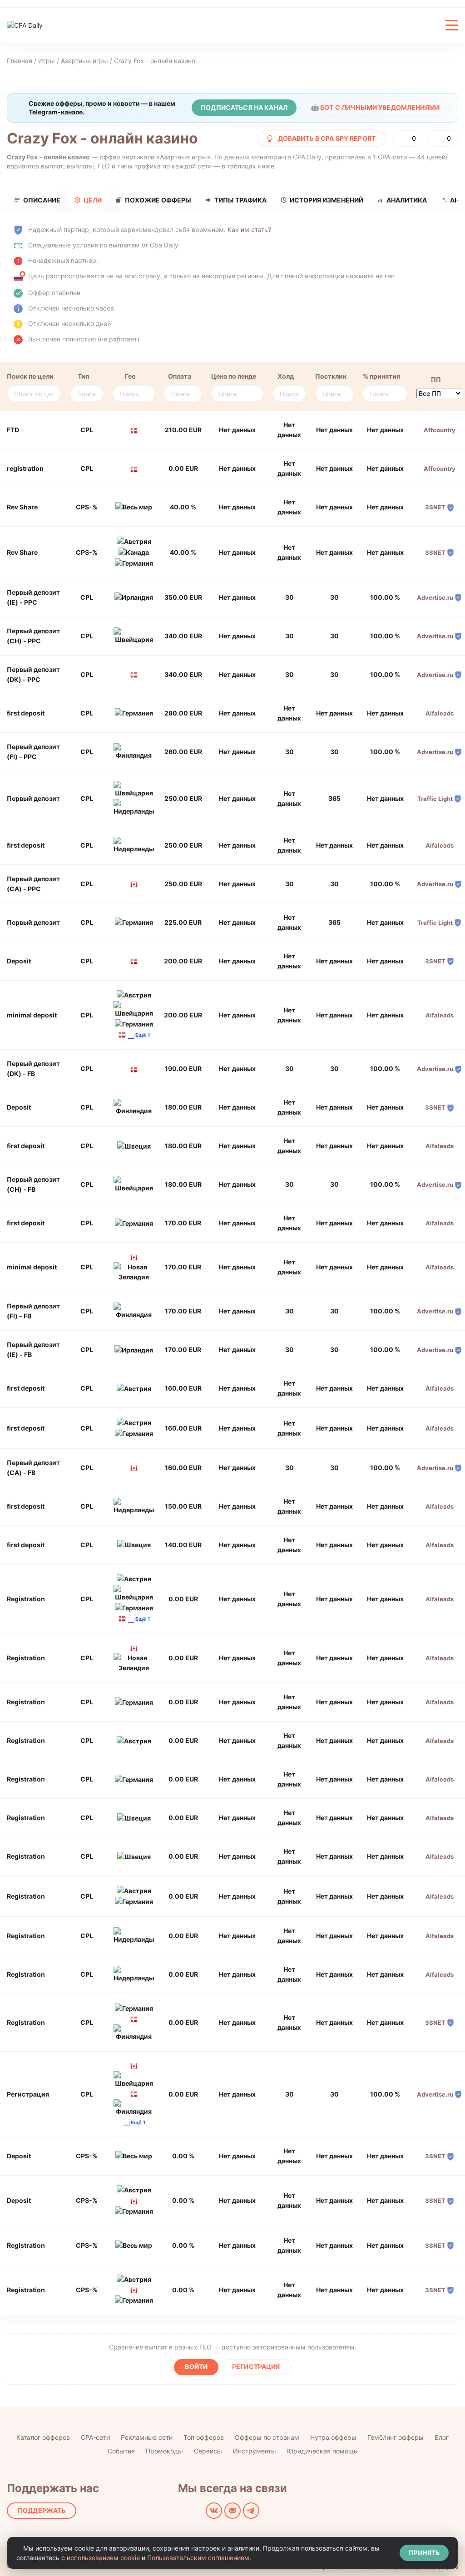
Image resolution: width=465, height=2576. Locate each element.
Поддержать (42, 2510)
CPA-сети (95, 2437)
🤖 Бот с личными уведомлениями (375, 107)
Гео (130, 376)
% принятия (381, 376)
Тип (83, 376)
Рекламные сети (147, 2437)
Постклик (331, 376)
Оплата (180, 376)
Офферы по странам (267, 2437)
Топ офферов (204, 2437)
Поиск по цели (30, 376)
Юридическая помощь (322, 2451)
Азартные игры (84, 61)
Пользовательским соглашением (198, 2558)
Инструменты (255, 2451)
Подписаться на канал (244, 107)
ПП (436, 379)
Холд (286, 376)
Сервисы (208, 2451)
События (121, 2451)
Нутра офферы (333, 2437)
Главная (20, 61)
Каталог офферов (43, 2437)
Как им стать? (249, 229)
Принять (424, 2553)
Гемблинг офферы (396, 2437)
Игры (47, 61)
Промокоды (164, 2451)
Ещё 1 (143, 1035)
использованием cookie (103, 2558)
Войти (196, 2366)
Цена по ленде (234, 376)
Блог (442, 2437)
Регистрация (256, 2366)
